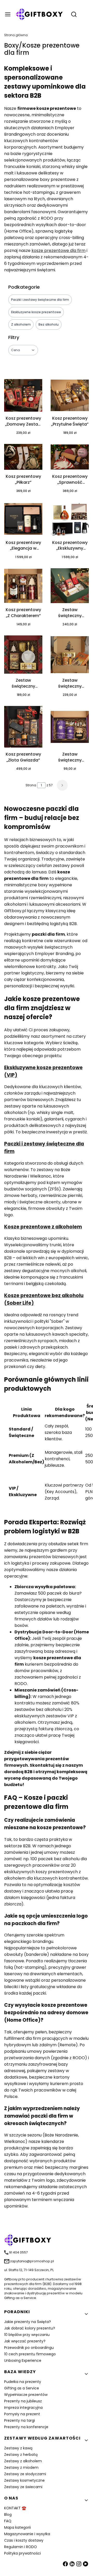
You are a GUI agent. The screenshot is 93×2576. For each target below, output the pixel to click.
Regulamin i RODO (21, 2547)
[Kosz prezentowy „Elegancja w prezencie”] (23, 520)
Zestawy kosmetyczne (24, 2480)
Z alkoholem (21, 324)
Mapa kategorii (17, 2527)
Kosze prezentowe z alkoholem (43, 1227)
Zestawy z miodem (21, 2467)
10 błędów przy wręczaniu (27, 2335)
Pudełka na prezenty (23, 2382)
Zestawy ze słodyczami (25, 2474)
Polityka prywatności (22, 2553)
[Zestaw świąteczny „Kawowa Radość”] (70, 728)
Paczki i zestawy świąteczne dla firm (40, 300)
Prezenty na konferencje (26, 2427)
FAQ (8, 2521)
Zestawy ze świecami (23, 2487)
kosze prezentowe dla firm (59, 251)
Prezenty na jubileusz (23, 2401)
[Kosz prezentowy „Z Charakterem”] (23, 587)
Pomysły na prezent (22, 2414)
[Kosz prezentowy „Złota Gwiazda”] (23, 728)
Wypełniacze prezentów (26, 2395)
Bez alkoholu (49, 324)
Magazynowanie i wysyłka (27, 2534)
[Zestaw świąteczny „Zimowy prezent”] (70, 587)
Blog (8, 2515)
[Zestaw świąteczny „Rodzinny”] (70, 656)
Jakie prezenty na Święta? (28, 2322)
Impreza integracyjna (23, 2408)
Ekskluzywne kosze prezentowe (36, 312)
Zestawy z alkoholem (23, 2461)
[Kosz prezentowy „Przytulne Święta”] (70, 396)
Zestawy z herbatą (21, 2455)
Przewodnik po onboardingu (29, 2348)
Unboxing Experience (23, 2360)
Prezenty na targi (20, 2420)
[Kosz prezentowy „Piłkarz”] (23, 458)
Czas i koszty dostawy (24, 2540)
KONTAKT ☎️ (15, 2508)
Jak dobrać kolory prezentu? (30, 2328)
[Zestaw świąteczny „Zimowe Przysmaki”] (23, 655)
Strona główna (16, 35)
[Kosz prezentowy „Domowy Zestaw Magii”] (23, 396)
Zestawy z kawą (18, 2448)
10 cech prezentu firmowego (30, 2354)
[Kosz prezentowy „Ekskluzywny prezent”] (70, 520)
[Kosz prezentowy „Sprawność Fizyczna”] (70, 458)
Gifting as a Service (22, 2388)
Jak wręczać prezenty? (25, 2341)
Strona (31, 785)
